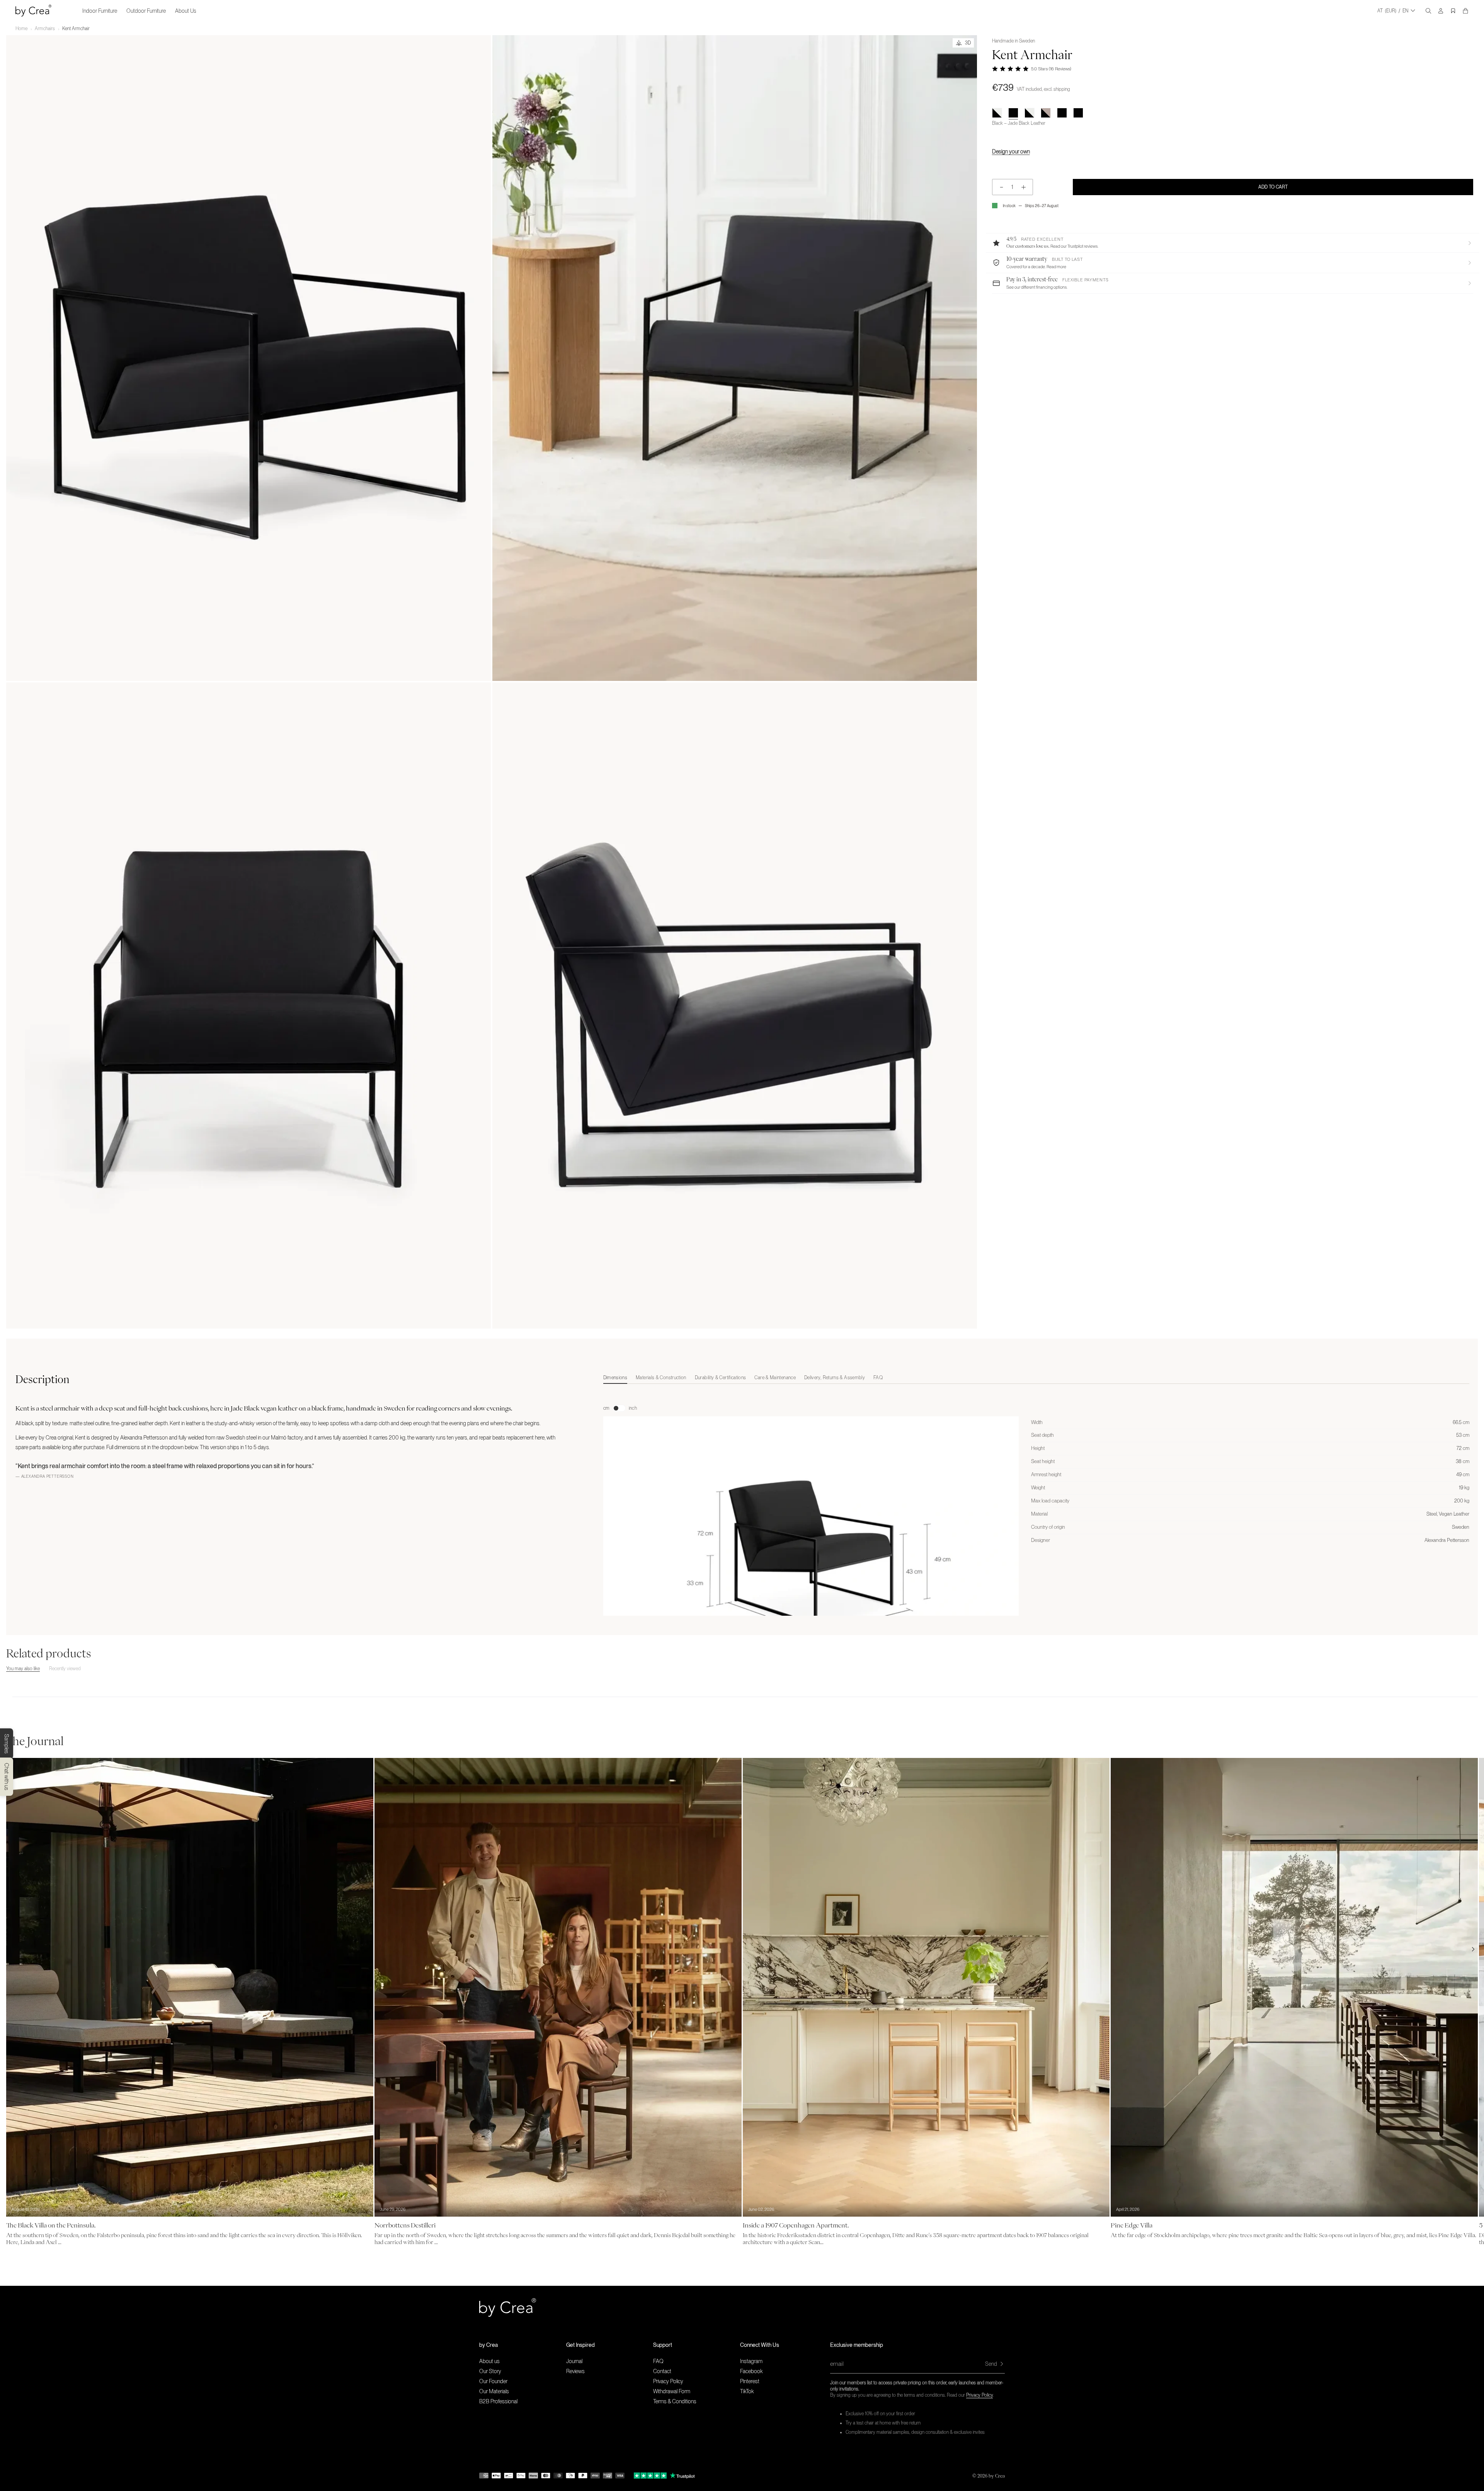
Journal (574, 2361)
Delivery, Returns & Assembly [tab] (835, 1378)
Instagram (751, 2361)
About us (489, 2361)
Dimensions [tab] (615, 1378)
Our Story (490, 2371)
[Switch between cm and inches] (619, 1408)
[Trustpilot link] (650, 2476)
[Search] (1428, 11)
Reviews (575, 2371)
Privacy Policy (979, 2395)
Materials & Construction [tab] (661, 1378)
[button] (1233, 243)
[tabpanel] (1036, 1531)
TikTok (747, 2391)
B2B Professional (498, 2401)
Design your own (1011, 151)
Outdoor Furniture (146, 11)
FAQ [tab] (878, 1378)
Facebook (751, 2371)
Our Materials (494, 2391)
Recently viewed (65, 1669)
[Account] (1441, 11)
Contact (662, 2371)
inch (633, 1408)
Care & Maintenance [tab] (775, 1378)
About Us (186, 11)
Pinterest (750, 2381)
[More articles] (1473, 1949)
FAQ (658, 2361)
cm (606, 1408)
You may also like (23, 1669)
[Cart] (1465, 11)
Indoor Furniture (100, 11)
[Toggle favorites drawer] (1453, 11)
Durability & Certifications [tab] (721, 1378)
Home (21, 29)
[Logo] (33, 11)
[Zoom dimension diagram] (811, 1546)
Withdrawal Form (672, 2391)
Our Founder (493, 2381)
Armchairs (45, 29)
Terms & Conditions (675, 2401)
